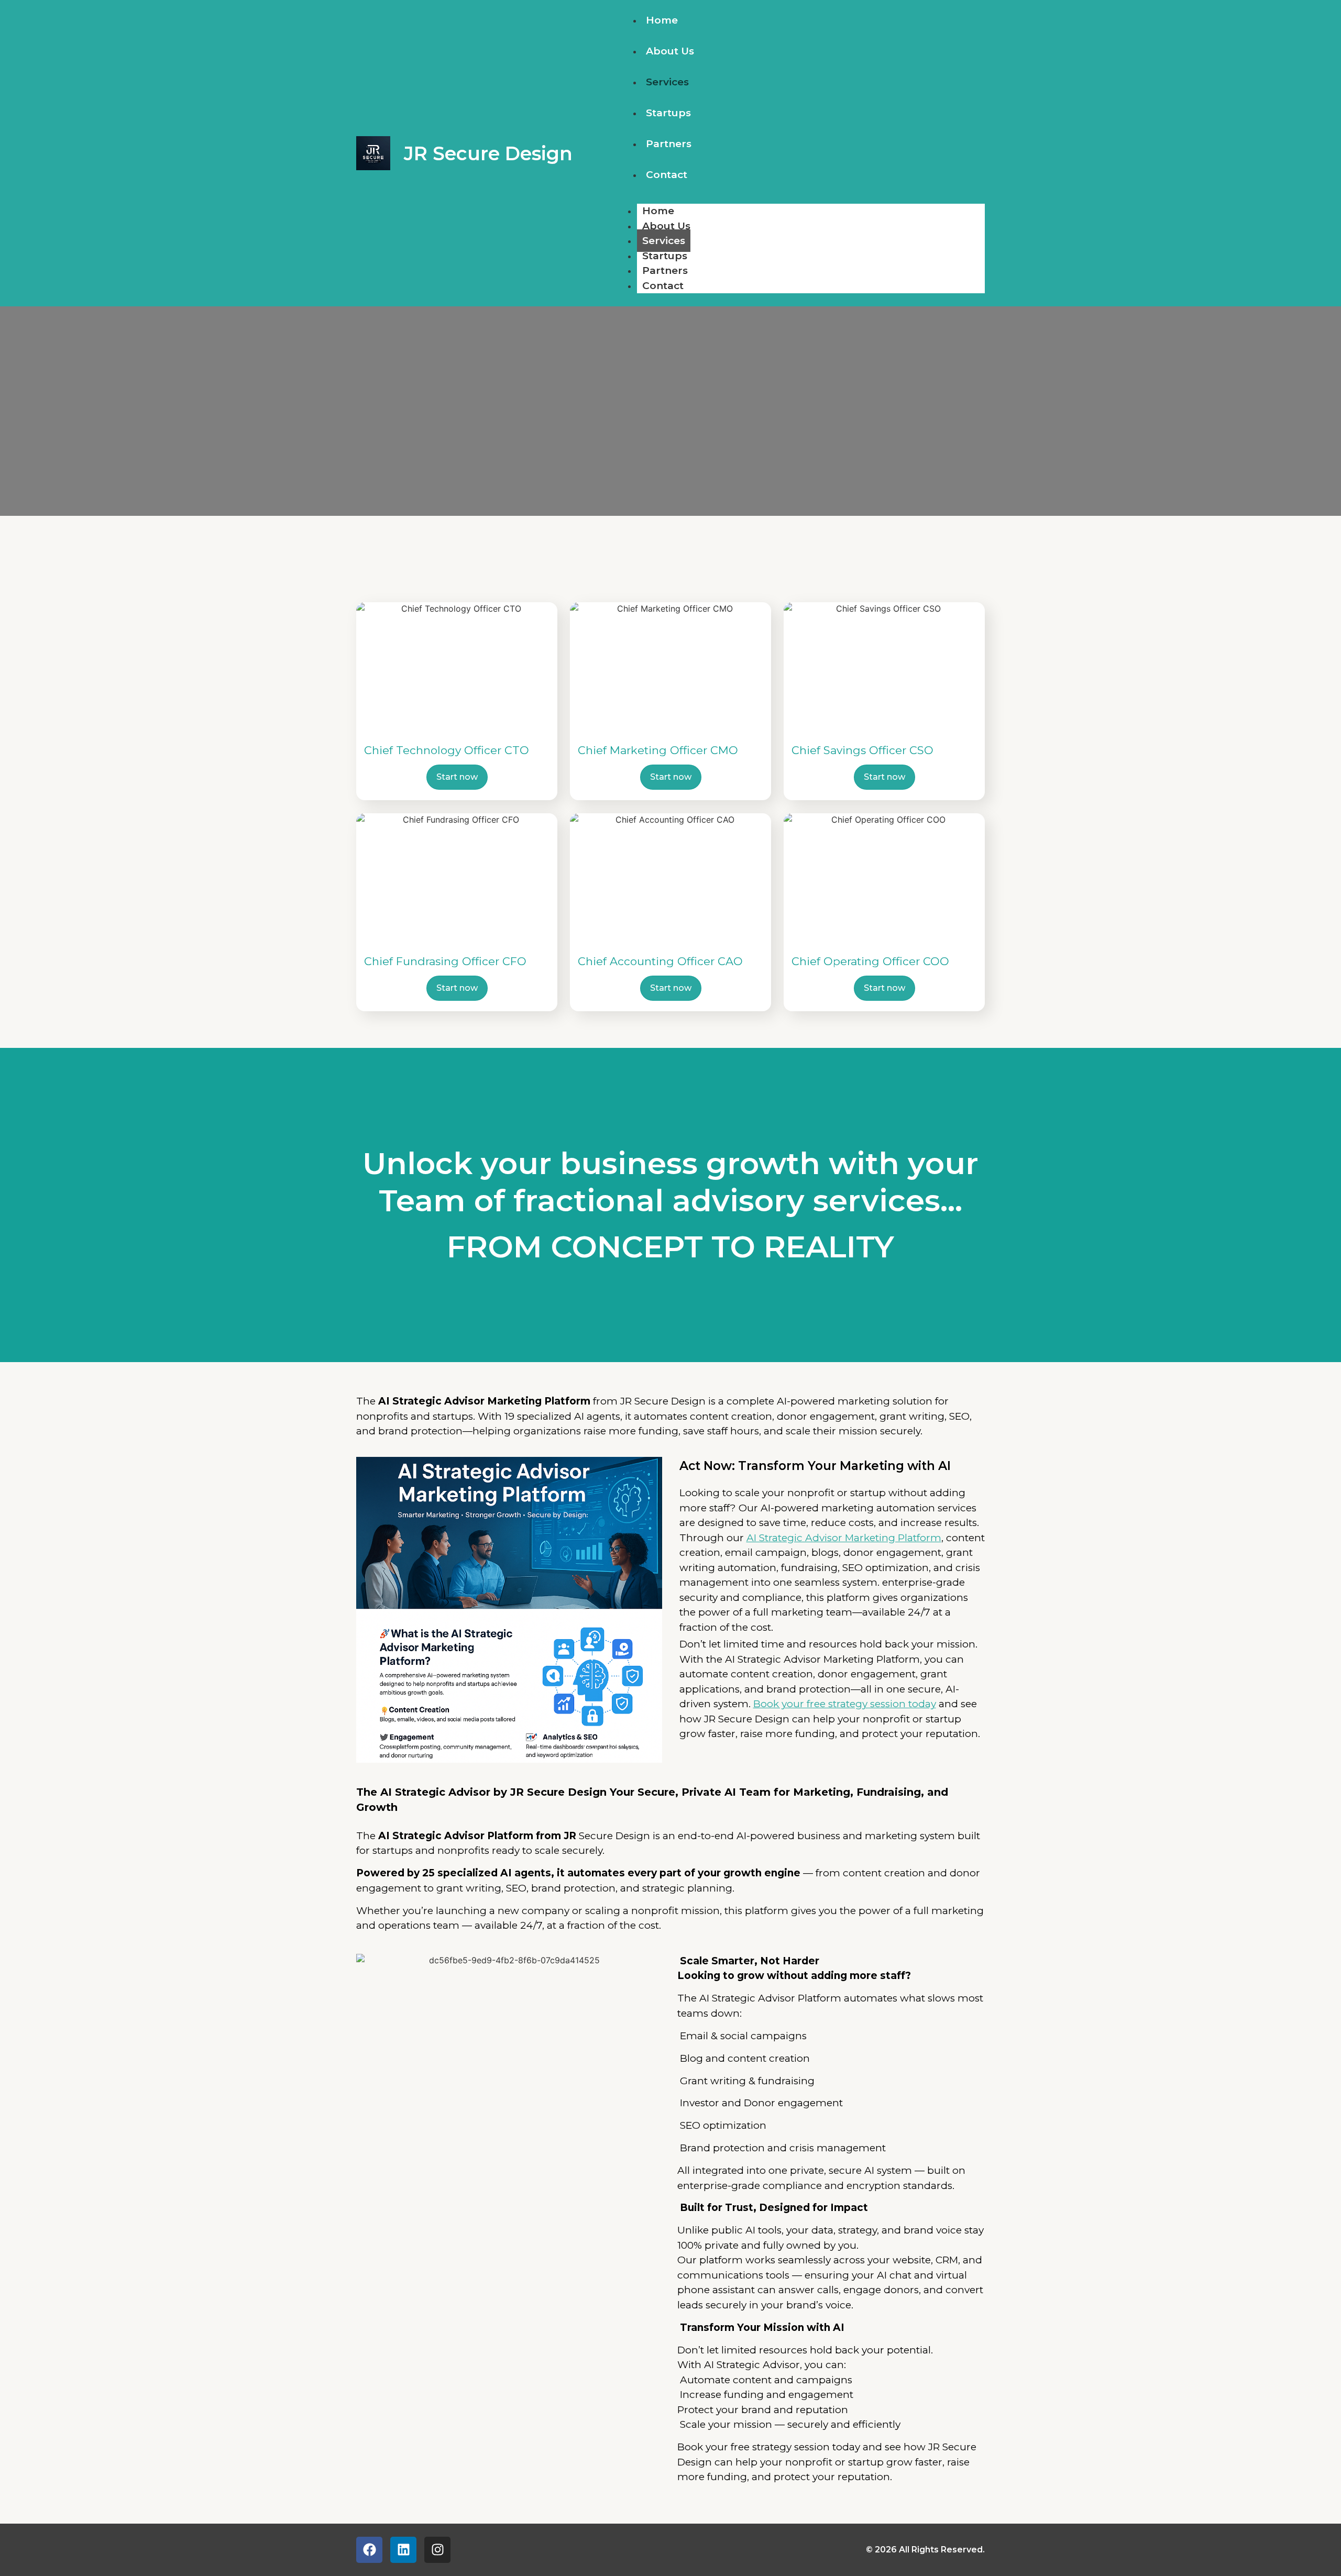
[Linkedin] (403, 2550)
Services (667, 82)
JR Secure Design (488, 153)
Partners (669, 144)
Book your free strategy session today (845, 1704)
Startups (668, 113)
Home (662, 20)
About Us (670, 51)
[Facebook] (369, 2550)
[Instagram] (437, 2550)
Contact (667, 175)
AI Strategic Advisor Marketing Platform (844, 1538)
